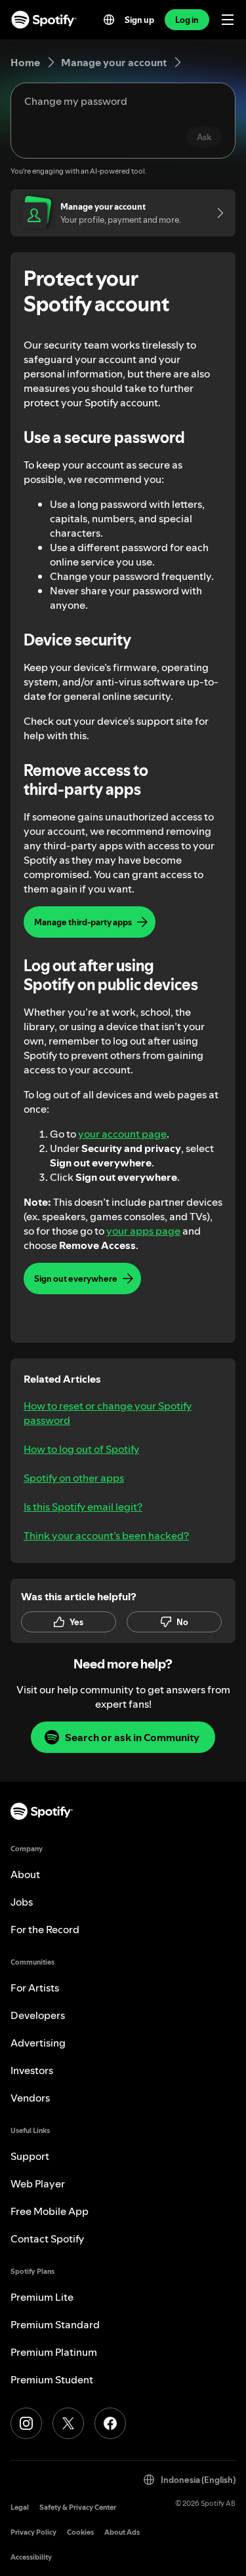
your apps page (143, 1231)
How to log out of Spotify (81, 1449)
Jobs (22, 1902)
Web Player (38, 2183)
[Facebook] (110, 2423)
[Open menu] (228, 20)
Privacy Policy (33, 2532)
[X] (68, 2423)
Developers (38, 2015)
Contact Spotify (47, 2239)
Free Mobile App (50, 2211)
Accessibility (31, 2557)
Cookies (80, 2532)
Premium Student (52, 2379)
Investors (32, 2070)
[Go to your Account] (216, 213)
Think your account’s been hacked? (106, 1535)
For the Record (45, 1929)
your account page (122, 1134)
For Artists (35, 1988)
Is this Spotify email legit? (83, 1507)
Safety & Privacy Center (78, 2508)
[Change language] (109, 20)
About (25, 1874)
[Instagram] (26, 2423)
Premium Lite (42, 2297)
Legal (20, 2508)
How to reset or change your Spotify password (108, 1413)
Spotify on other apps (74, 1478)
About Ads (122, 2532)
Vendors (30, 2098)
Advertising (38, 2043)
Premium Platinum (54, 2352)
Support (30, 2156)
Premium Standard (55, 2324)
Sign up (139, 20)
